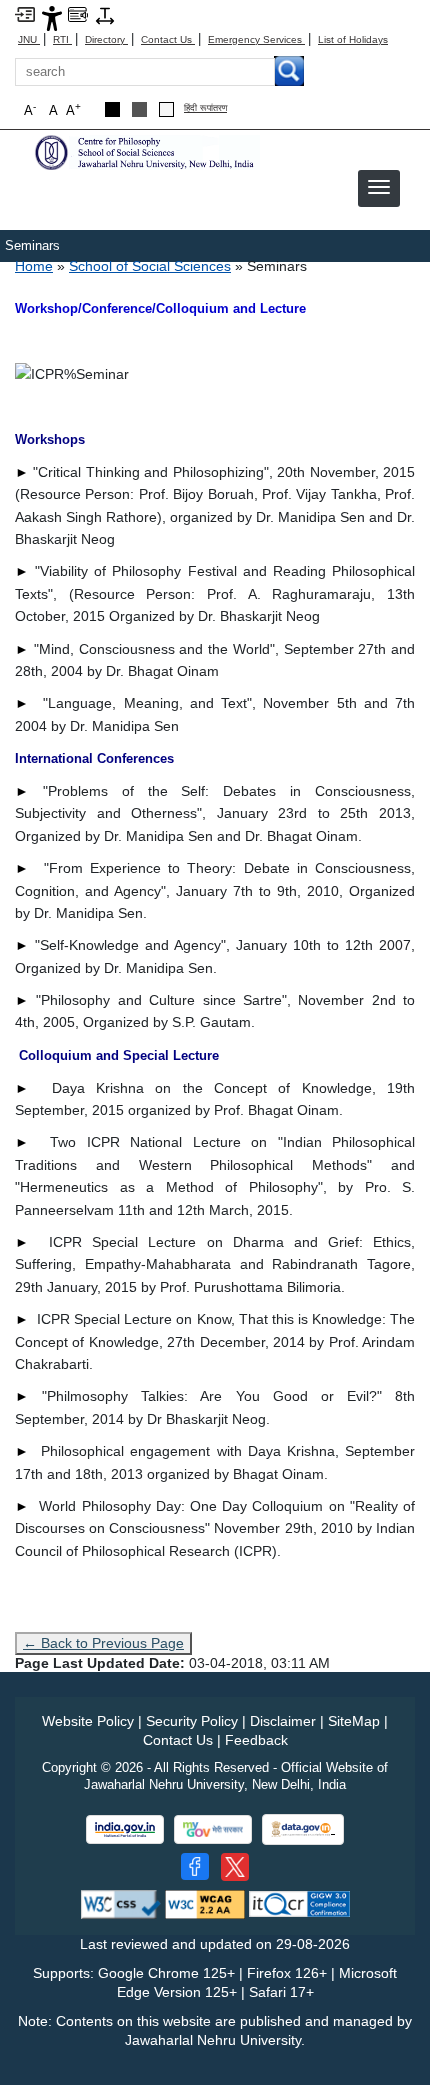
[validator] (121, 1903)
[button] (379, 187)
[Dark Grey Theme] (139, 109)
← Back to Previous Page (103, 1643)
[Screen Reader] (78, 13)
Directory (106, 39)
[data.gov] (303, 1829)
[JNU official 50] (235, 1867)
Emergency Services (256, 39)
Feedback (256, 1740)
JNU (29, 39)
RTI (62, 39)
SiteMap (354, 1721)
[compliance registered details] (299, 1903)
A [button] (73, 109)
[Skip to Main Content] (25, 13)
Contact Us (168, 39)
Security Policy (192, 1721)
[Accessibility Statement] (52, 17)
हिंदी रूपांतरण (205, 108)
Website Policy (88, 1721)
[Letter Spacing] (105, 14)
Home (34, 266)
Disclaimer (283, 1721)
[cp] (145, 151)
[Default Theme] (166, 109)
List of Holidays (353, 39)
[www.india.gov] (125, 1829)
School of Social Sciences (150, 266)
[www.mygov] (213, 1829)
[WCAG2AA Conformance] (205, 1903)
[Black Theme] (112, 109)
